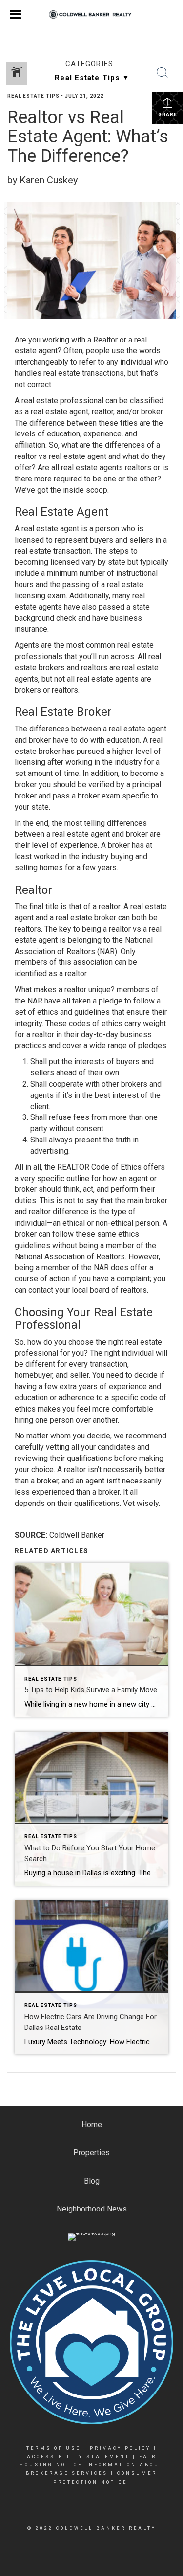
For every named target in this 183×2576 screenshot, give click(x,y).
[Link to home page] (91, 15)
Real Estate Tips (33, 96)
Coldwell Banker (77, 1535)
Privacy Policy (120, 2448)
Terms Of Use (53, 2448)
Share (168, 115)
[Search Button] (163, 73)
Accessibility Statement (78, 2457)
